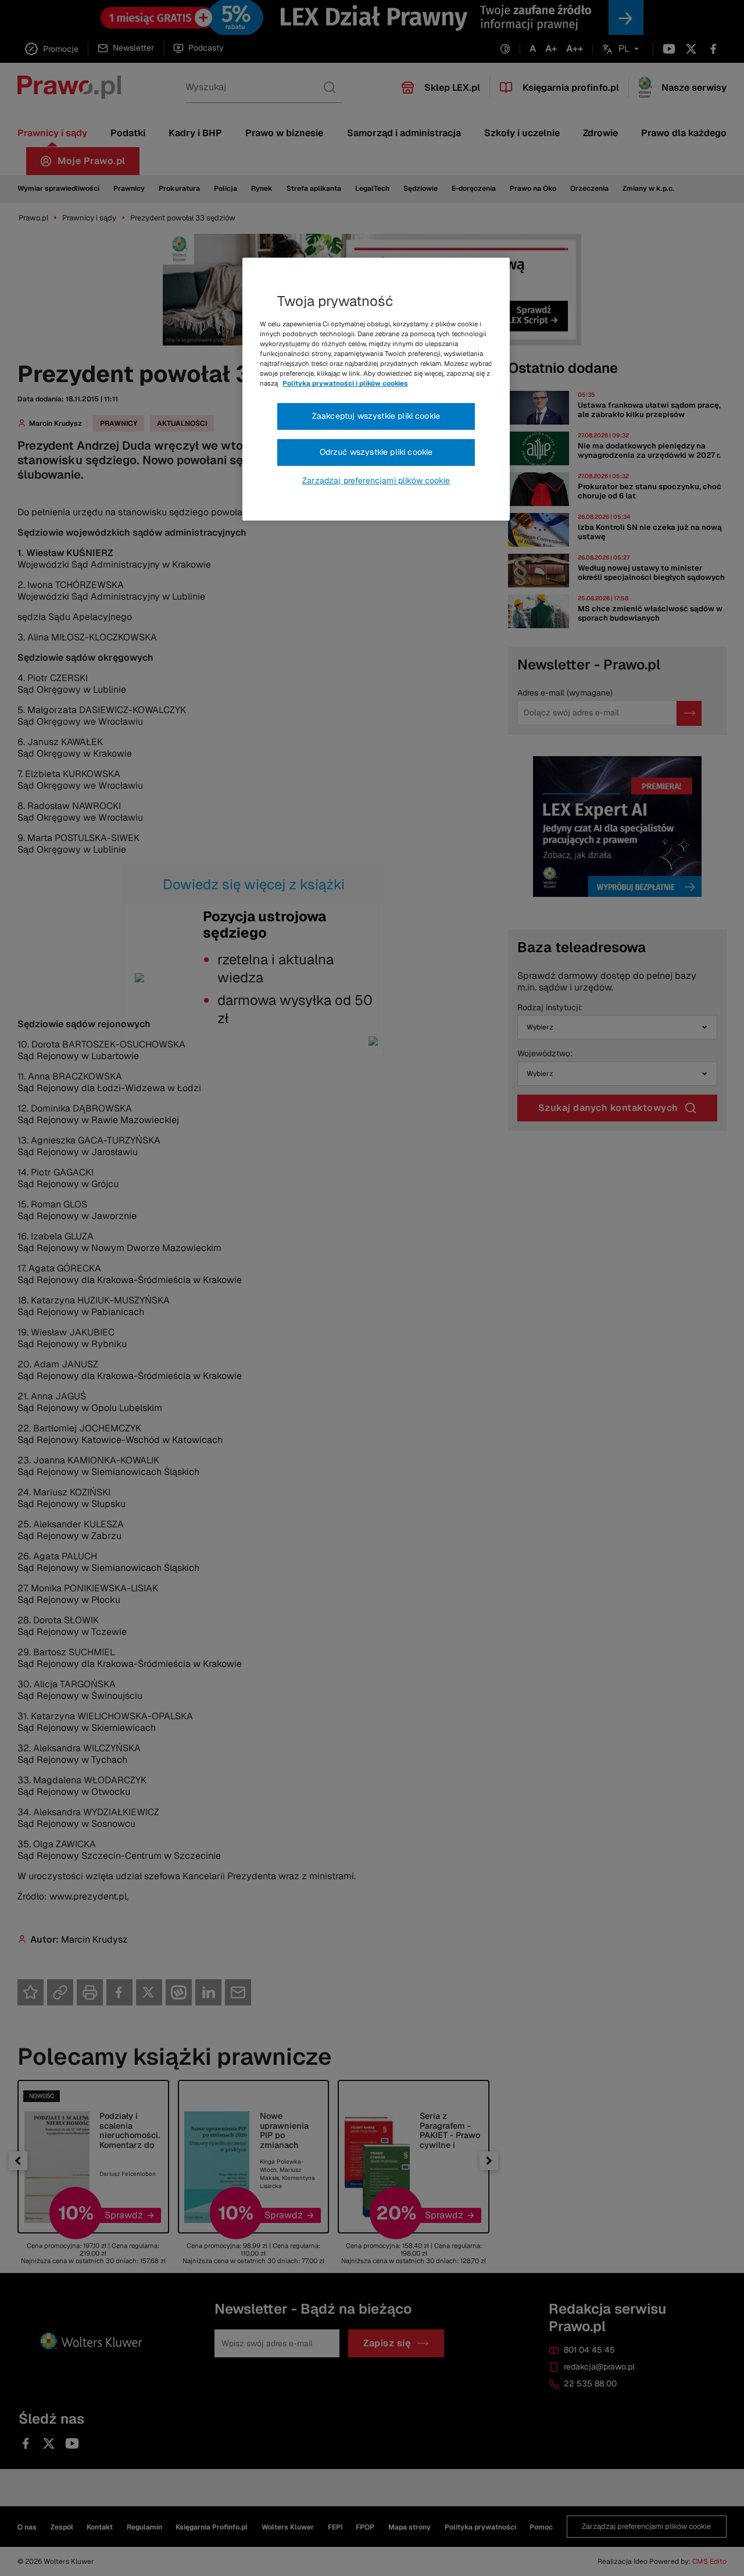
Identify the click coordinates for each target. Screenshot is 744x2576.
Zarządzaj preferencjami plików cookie (376, 480)
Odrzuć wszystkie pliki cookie (376, 452)
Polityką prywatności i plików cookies (345, 383)
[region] (376, 389)
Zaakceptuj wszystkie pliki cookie (376, 416)
